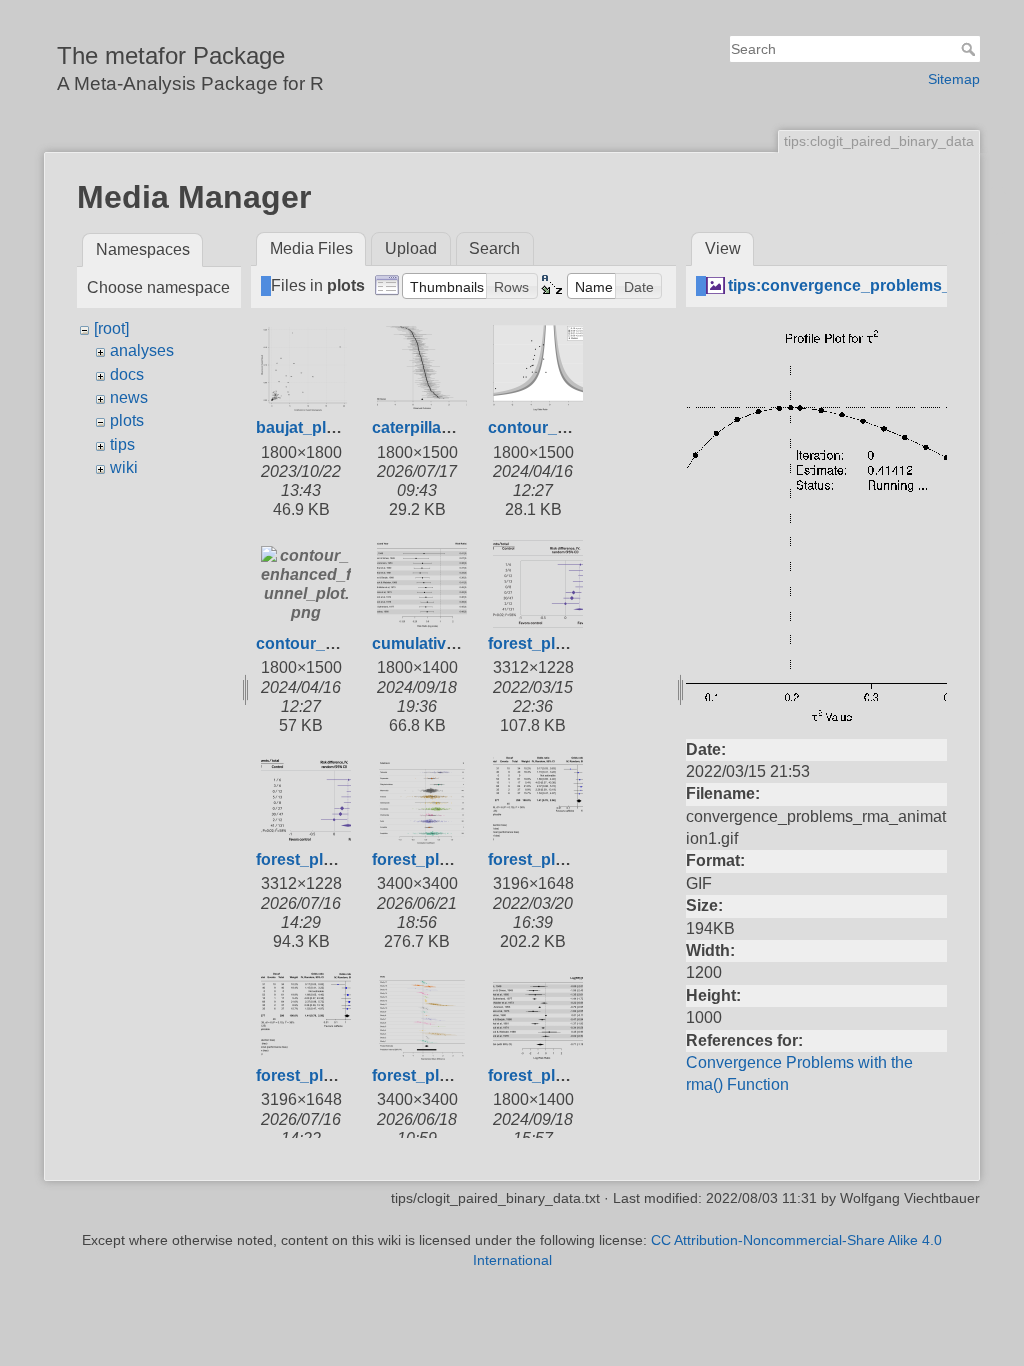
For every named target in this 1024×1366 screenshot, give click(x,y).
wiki (124, 467)
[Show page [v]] (1000, 198)
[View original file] (816, 523)
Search (970, 49)
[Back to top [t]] (1000, 236)
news (129, 397)
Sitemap (954, 79)
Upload (411, 248)
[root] (111, 328)
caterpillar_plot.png (445, 427)
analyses (142, 350)
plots (127, 420)
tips (122, 444)
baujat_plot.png (315, 427)
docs (127, 374)
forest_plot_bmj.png (332, 859)
